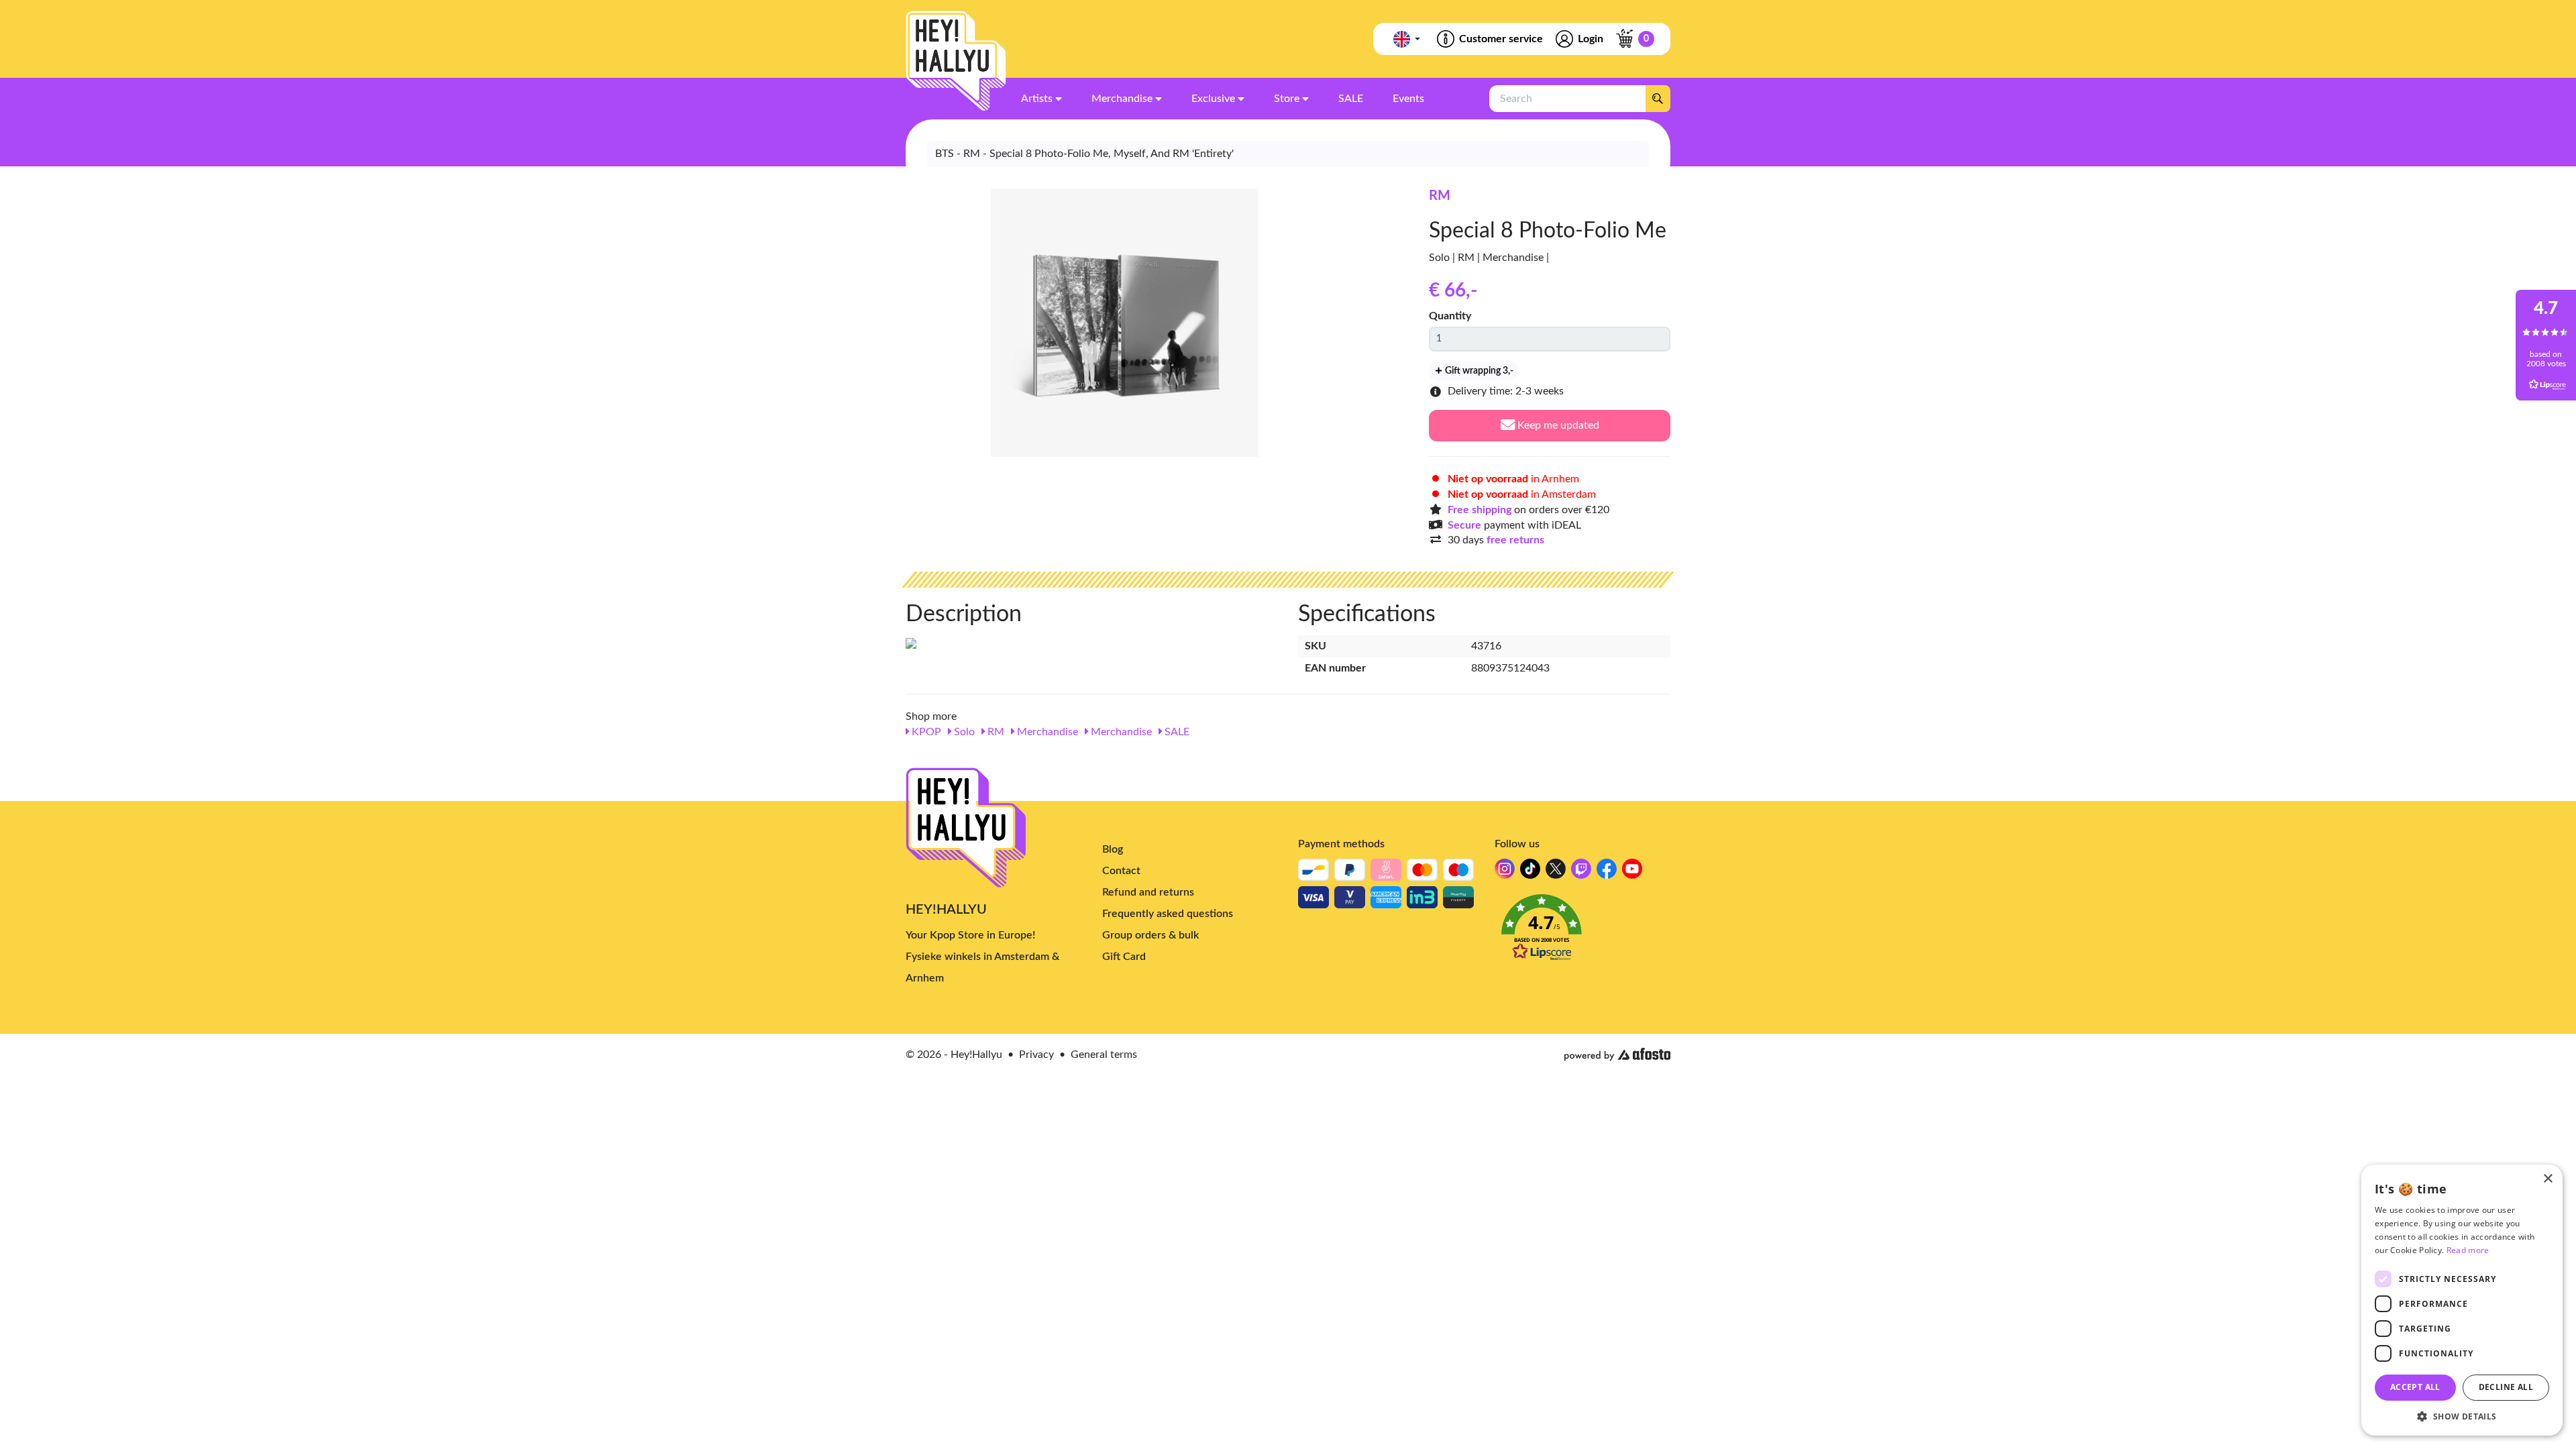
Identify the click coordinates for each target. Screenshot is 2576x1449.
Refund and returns (1148, 892)
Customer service (1501, 39)
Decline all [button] (2506, 1387)
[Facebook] (1607, 872)
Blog (1113, 849)
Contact (1121, 871)
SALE (1176, 732)
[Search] (1658, 99)
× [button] (2547, 1179)
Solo (963, 732)
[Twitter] (1556, 872)
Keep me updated (1557, 425)
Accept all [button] (2415, 1387)
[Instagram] (1505, 872)
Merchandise (1046, 732)
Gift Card (1124, 957)
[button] (1583, 931)
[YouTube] (1632, 872)
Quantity (1450, 316)
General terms (1104, 1055)
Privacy (1036, 1055)
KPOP (925, 732)
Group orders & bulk (1150, 935)
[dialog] (2462, 1300)
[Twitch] (1581, 872)
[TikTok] (1530, 872)
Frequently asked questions (1168, 914)
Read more (2468, 1250)
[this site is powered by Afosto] (1617, 1055)
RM (1440, 196)
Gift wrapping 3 (1478, 371)
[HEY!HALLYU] (956, 61)
